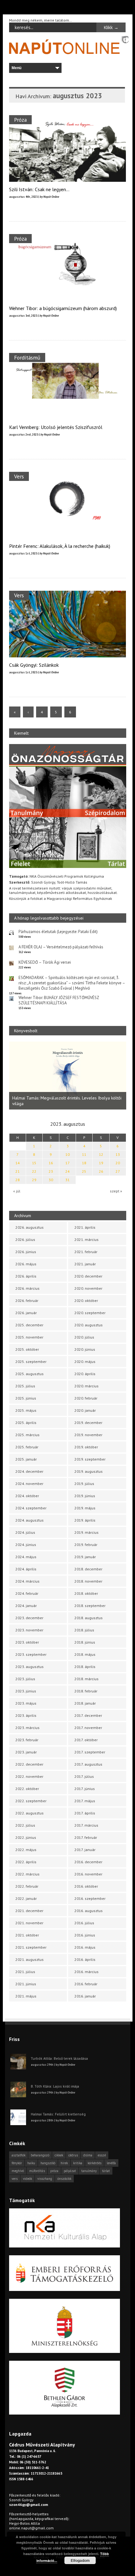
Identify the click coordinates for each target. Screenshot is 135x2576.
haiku (31, 2163)
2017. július (84, 1776)
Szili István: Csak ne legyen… (39, 189)
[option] (68, 1076)
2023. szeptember (31, 1654)
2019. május (85, 1508)
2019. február (86, 1545)
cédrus (73, 2155)
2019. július (84, 1484)
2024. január (26, 1606)
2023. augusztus (30, 1667)
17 (67, 1163)
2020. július (84, 1337)
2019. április (85, 1520)
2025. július (25, 1386)
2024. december (29, 1471)
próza (54, 2171)
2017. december (88, 1715)
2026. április (26, 1276)
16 (51, 1163)
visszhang (45, 2179)
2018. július (84, 1630)
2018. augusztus (89, 1618)
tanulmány (89, 2171)
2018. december (88, 1569)
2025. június (26, 1398)
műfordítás (37, 2171)
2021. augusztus (30, 1959)
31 (67, 1180)
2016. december (88, 1862)
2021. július (25, 1972)
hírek (64, 2163)
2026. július (25, 1240)
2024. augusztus (30, 1520)
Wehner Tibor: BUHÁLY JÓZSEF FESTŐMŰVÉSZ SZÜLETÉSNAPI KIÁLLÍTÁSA (59, 1000)
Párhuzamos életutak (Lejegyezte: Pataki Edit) (58, 932)
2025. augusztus (30, 1374)
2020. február (86, 1398)
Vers (19, 476)
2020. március (86, 1386)
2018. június (85, 1642)
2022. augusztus (30, 1813)
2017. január (85, 1850)
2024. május (26, 1557)
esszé (102, 2155)
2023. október (27, 1642)
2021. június (26, 1984)
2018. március (86, 1679)
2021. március (86, 1240)
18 (84, 1163)
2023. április (26, 1715)
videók (27, 2179)
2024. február (27, 1593)
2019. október (86, 1447)
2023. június (26, 1691)
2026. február (27, 1301)
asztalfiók (19, 2155)
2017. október (86, 1740)
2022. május (26, 1850)
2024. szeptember (31, 1508)
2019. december (88, 1423)
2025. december (29, 1325)
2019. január (85, 1557)
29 (34, 1180)
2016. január (85, 1996)
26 (101, 1171)
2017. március (86, 1825)
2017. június (85, 1789)
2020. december (88, 1276)
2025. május (26, 1410)
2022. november (29, 1776)
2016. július (84, 1923)
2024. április (26, 1569)
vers (15, 2179)
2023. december (29, 1618)
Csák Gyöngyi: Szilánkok (34, 665)
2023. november (29, 1630)
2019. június (85, 1496)
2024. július (25, 1532)
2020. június (85, 1349)
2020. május (85, 1362)
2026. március (27, 1288)
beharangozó (40, 2155)
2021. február (86, 1252)
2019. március (86, 1532)
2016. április (85, 1959)
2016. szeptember (90, 1898)
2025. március (27, 1435)
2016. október (86, 1886)
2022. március (27, 1874)
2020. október (86, 1301)
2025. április (26, 1423)
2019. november (88, 1435)
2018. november (88, 1581)
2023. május (26, 1703)
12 (101, 1154)
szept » (116, 1191)
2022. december (29, 1764)
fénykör (17, 2163)
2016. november (88, 1874)
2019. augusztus (89, 1471)
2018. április (85, 1667)
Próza (20, 120)
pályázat (70, 2171)
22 (34, 1171)
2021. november (29, 1923)
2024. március (27, 1581)
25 (84, 1171)
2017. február (86, 1837)
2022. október (27, 1789)
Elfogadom (80, 2560)
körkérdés (94, 2163)
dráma (88, 2155)
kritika (78, 2163)
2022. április (26, 1862)
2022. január (26, 1898)
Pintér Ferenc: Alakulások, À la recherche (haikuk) (60, 546)
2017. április (85, 1813)
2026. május (26, 1264)
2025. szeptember (31, 1362)
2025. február (27, 1447)
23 (51, 1171)
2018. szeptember (90, 1606)
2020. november (88, 1288)
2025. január (26, 1459)
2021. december (29, 1911)
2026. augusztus (30, 1227)
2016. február (86, 1984)
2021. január (85, 1264)
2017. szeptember (90, 1752)
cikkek (59, 2155)
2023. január (26, 1752)
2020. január (85, 1410)
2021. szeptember (31, 1947)
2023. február (27, 1740)
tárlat (106, 2171)
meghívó (18, 2171)
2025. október (27, 1349)
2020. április (85, 1374)
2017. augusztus (88, 1764)
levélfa (111, 2163)
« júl (17, 1191)
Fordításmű (27, 357)
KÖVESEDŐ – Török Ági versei (45, 962)
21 (18, 1171)
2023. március (27, 1728)
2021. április (85, 1227)
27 (118, 1171)
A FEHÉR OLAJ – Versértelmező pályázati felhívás (61, 947)
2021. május (26, 1996)
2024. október (27, 1496)
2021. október (27, 1935)
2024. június (26, 1545)
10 (67, 1154)
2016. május (85, 1947)
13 (118, 1154)
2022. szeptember (31, 1801)
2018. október (86, 1593)
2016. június (85, 1935)
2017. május (85, 1801)
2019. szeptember (90, 1459)
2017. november (88, 1728)
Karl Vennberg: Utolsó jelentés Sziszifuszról (56, 427)
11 (84, 1154)
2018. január (85, 1703)
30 (51, 1180)
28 (18, 1180)
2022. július (25, 1825)
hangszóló (48, 2163)
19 (101, 1163)
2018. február (86, 1691)
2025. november (29, 1337)
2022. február (27, 1886)
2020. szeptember (90, 1313)
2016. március (86, 1972)
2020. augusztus (89, 1325)
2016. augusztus (89, 1911)
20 (118, 1163)
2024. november (29, 1484)
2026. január (26, 1313)
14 (18, 1163)
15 (34, 1163)
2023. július (25, 1679)
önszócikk (64, 2179)
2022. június (26, 1837)
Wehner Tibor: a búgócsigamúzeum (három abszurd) (63, 308)
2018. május (85, 1654)
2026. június (26, 1252)
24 (67, 1171)
